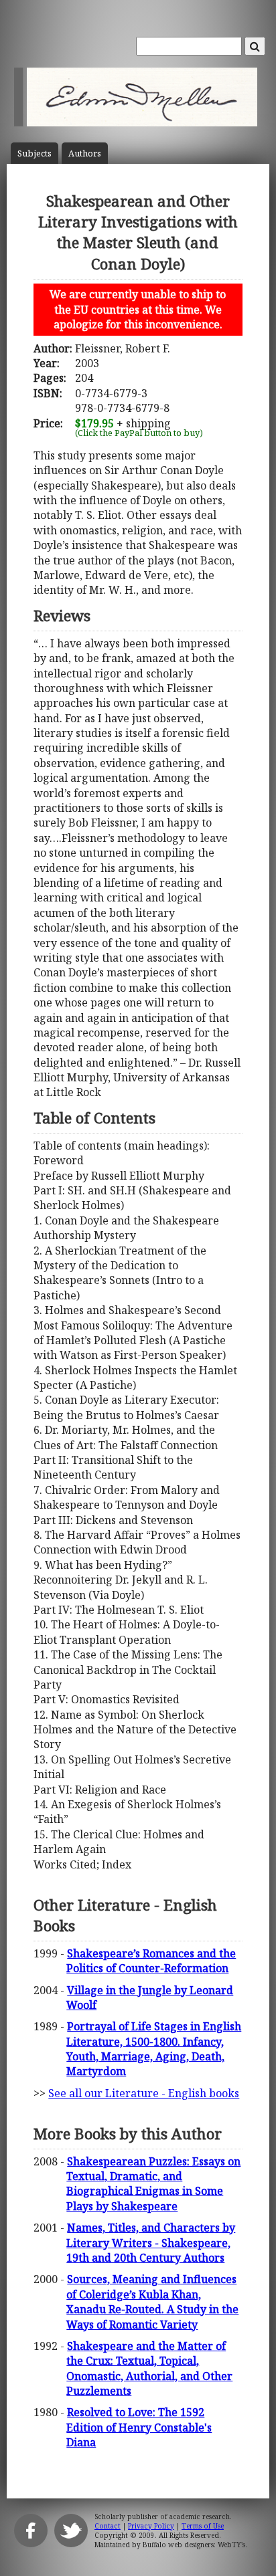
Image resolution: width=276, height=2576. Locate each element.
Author (85, 153)
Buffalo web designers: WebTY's (194, 2545)
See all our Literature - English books (144, 2093)
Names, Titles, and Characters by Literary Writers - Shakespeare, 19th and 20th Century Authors (151, 2243)
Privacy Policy (151, 2526)
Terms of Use (203, 2526)
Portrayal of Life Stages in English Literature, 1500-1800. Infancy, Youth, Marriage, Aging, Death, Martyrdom (154, 2049)
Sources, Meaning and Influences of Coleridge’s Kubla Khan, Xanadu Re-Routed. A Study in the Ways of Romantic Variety (152, 2301)
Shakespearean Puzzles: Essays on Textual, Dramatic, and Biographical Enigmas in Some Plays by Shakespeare (153, 2184)
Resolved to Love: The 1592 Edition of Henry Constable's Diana (139, 2427)
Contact (108, 2526)
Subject (34, 153)
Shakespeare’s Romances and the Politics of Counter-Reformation (151, 1961)
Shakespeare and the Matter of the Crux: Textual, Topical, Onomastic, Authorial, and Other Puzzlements (149, 2368)
